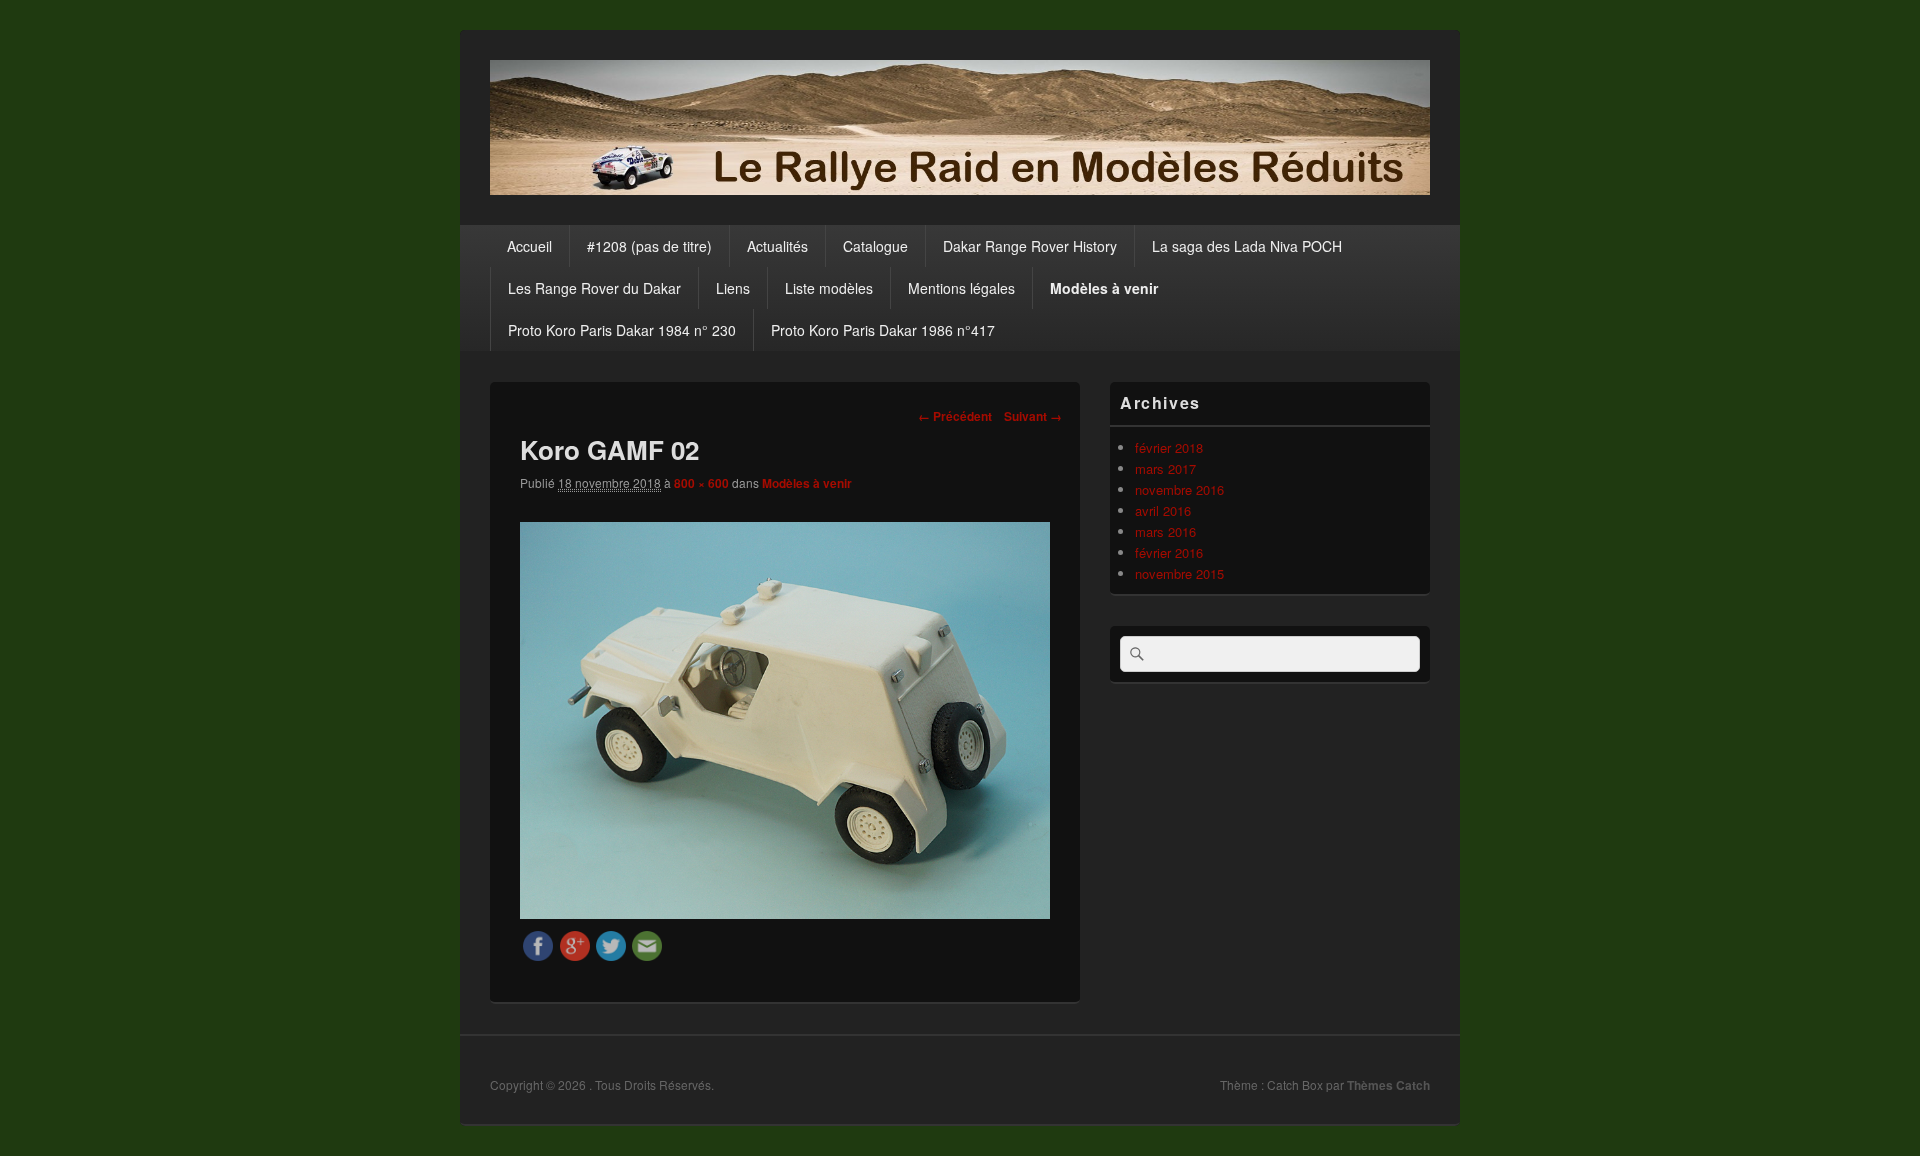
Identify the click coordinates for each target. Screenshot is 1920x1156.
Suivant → (1033, 416)
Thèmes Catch (1388, 1085)
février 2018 (1169, 447)
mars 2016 (1165, 531)
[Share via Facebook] (538, 954)
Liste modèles (829, 288)
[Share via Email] (647, 954)
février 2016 (1169, 552)
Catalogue (875, 246)
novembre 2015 (1179, 573)
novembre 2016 (1179, 489)
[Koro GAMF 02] (785, 912)
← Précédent (955, 416)
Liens (733, 288)
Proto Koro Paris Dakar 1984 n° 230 (622, 330)
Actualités (777, 246)
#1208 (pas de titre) (649, 246)
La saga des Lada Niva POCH (1247, 246)
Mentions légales (961, 288)
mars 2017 (1165, 468)
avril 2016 (1163, 510)
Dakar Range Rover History (1030, 246)
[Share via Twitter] (611, 954)
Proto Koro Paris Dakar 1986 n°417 (883, 330)
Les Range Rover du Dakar (594, 288)
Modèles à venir (1104, 288)
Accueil (529, 246)
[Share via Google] (575, 954)
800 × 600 (701, 483)
